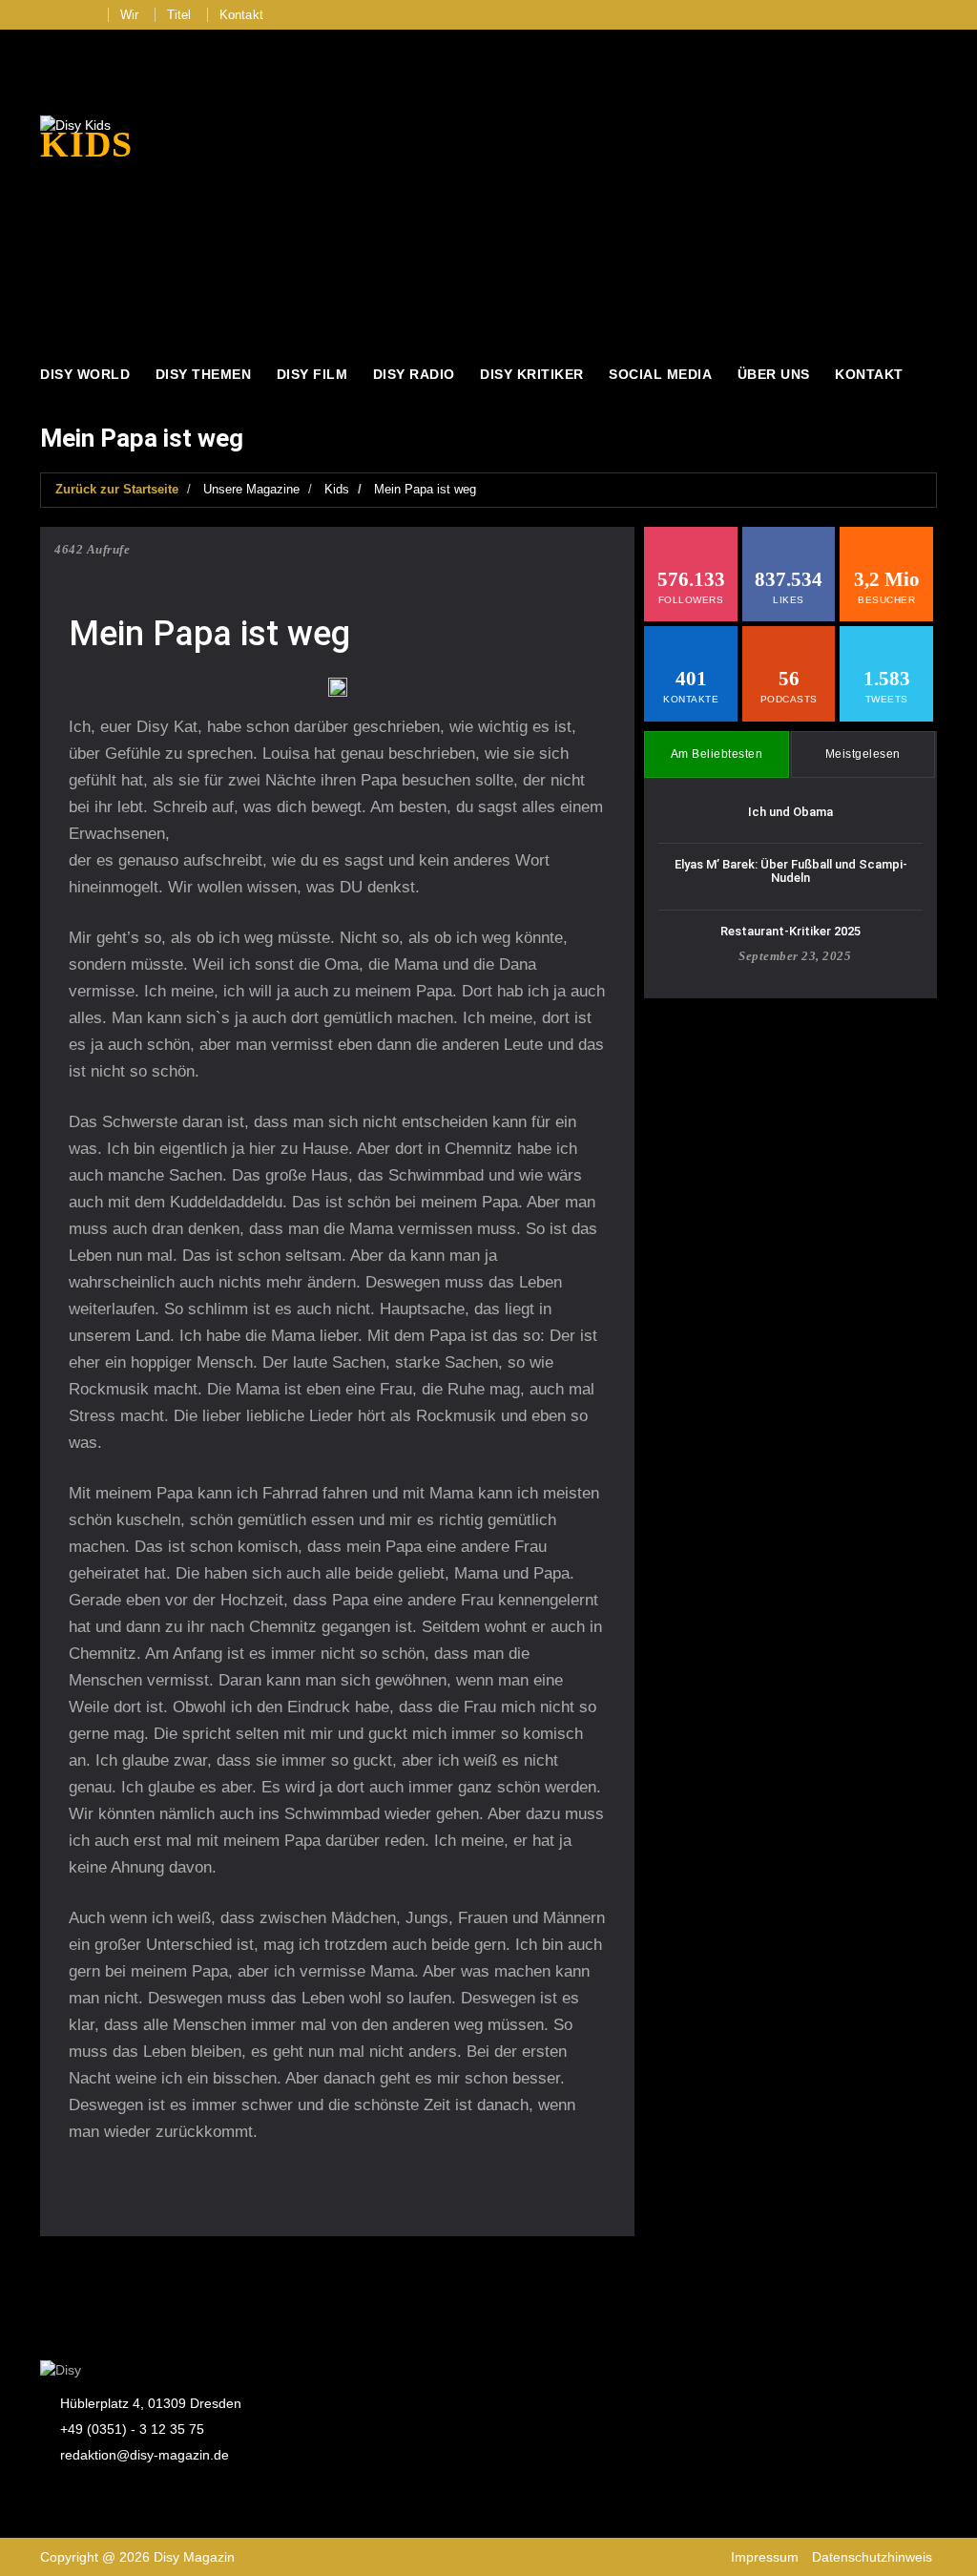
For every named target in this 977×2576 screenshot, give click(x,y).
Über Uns (774, 374)
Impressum (765, 2557)
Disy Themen (204, 374)
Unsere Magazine (251, 489)
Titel (179, 15)
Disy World (85, 374)
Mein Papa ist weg (425, 489)
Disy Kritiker (532, 374)
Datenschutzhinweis (872, 2557)
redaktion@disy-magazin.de (145, 2455)
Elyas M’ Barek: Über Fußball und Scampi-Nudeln (791, 871)
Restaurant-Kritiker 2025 (790, 931)
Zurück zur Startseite (117, 489)
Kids (337, 489)
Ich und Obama (790, 812)
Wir (130, 15)
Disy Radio (414, 374)
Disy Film (312, 374)
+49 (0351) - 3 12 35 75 (132, 2429)
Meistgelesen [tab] (863, 754)
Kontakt (241, 15)
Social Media (660, 374)
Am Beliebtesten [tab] (717, 754)
